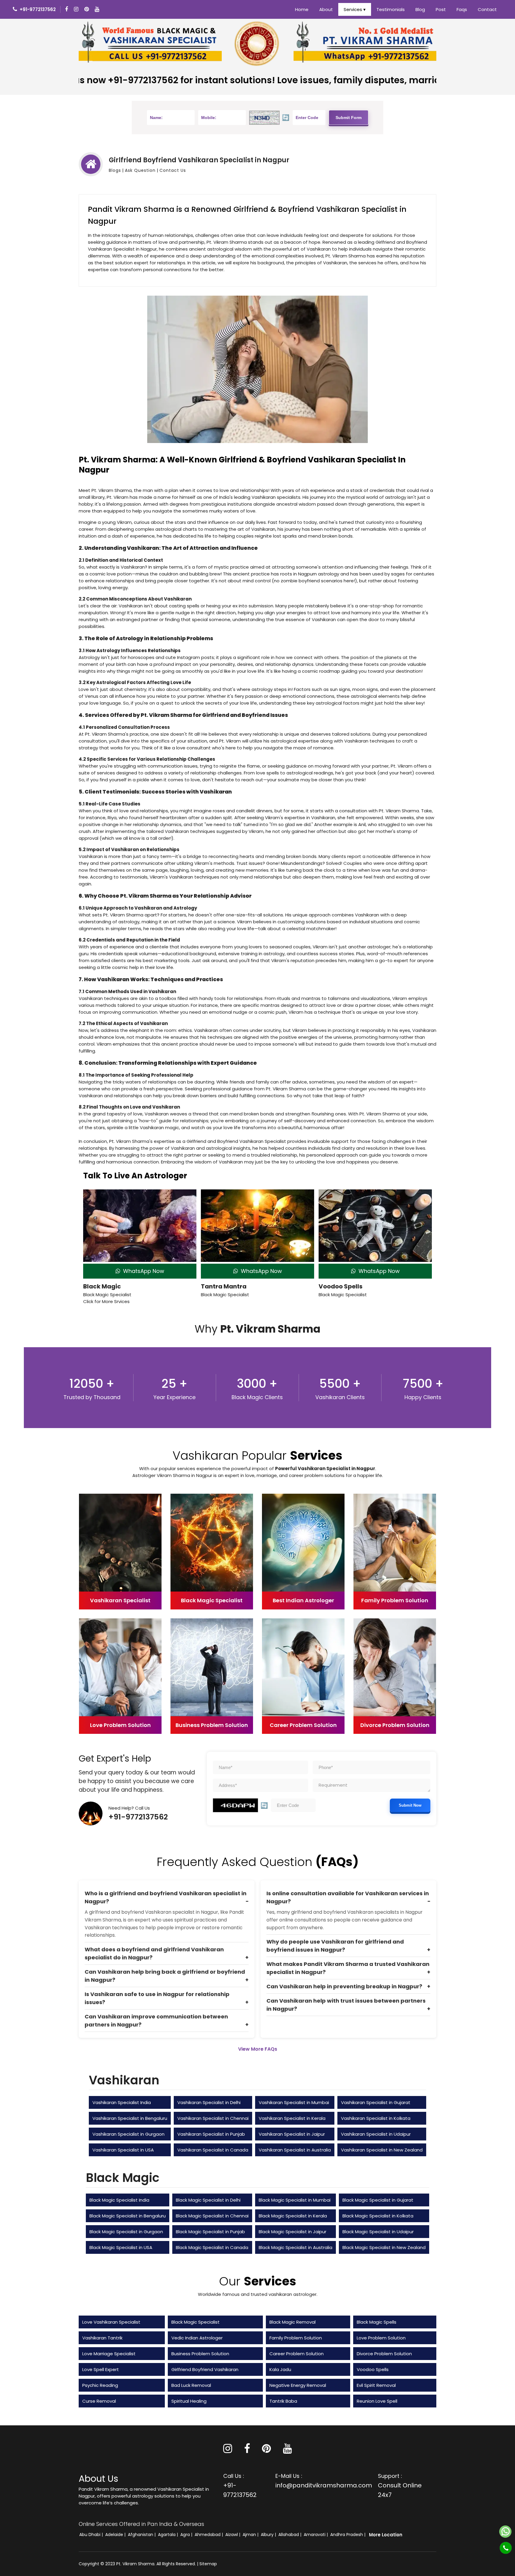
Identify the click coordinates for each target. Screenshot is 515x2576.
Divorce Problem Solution (384, 2354)
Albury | (269, 2535)
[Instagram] (77, 9)
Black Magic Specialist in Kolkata (378, 2216)
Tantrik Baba (283, 2401)
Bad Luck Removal (191, 2385)
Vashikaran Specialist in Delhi (209, 2102)
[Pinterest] (266, 2451)
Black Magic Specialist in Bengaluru (128, 2216)
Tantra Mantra (224, 1286)
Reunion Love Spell (377, 2401)
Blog (420, 9)
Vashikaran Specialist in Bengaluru (130, 2118)
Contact (487, 9)
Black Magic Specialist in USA (121, 2247)
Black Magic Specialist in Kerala (293, 2216)
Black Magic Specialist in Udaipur (378, 2232)
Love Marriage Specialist (109, 2354)
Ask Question (140, 170)
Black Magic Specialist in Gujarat (378, 2200)
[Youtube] (98, 9)
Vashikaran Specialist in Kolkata (376, 2118)
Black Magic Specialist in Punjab (210, 2232)
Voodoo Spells (341, 1286)
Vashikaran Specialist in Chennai (213, 2118)
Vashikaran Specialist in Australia (295, 2150)
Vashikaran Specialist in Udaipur (376, 2134)
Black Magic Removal (293, 2322)
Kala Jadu (280, 2369)
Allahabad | (290, 2535)
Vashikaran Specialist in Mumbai (294, 2102)
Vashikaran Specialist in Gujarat (376, 2102)
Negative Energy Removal (298, 2385)
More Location (386, 2535)
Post (441, 9)
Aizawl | (233, 2535)
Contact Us (173, 170)
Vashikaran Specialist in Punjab (211, 2134)
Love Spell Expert (101, 2369)
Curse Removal (99, 2401)
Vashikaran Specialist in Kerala (292, 2118)
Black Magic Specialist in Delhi (208, 2200)
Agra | (187, 2535)
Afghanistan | (142, 2535)
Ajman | (251, 2535)
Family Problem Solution (296, 2338)
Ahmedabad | (209, 2535)
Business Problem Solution (200, 2354)
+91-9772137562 (138, 1817)
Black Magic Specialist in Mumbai (295, 2200)
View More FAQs (258, 2049)
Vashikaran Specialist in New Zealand (382, 2150)
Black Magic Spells (377, 2322)
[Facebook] (67, 9)
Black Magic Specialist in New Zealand (384, 2247)
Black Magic (102, 1286)
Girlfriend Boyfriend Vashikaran (205, 2369)
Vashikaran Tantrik (102, 2338)
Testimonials (391, 9)
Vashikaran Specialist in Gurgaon (128, 2134)
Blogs (115, 170)
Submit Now (410, 1805)
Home (302, 9)
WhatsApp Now (142, 1271)
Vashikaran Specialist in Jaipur (292, 2134)
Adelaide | (116, 2535)
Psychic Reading (100, 2385)
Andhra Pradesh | (348, 2535)
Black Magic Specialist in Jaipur (293, 2232)
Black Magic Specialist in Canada (212, 2247)
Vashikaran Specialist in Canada (213, 2150)
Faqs (462, 9)
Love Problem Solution (381, 2338)
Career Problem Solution (297, 2354)
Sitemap (208, 2564)
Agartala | (169, 2535)
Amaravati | (316, 2535)
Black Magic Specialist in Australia (295, 2247)
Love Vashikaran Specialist (111, 2322)
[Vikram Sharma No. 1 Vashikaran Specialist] (150, 43)
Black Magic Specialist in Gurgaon (126, 2232)
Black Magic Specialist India (119, 2200)
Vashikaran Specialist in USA (123, 2150)
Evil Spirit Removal (376, 2385)
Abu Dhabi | (92, 2535)
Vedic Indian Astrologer (197, 2338)
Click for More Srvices (106, 1301)
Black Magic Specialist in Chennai (212, 2216)
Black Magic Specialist (196, 2322)
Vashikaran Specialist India (122, 2102)
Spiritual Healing (189, 2401)
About (326, 9)
